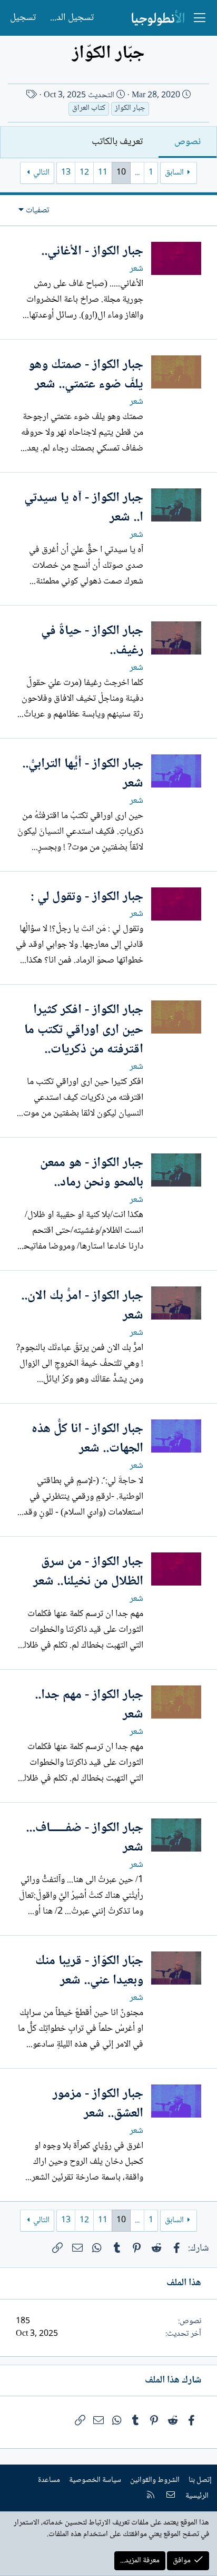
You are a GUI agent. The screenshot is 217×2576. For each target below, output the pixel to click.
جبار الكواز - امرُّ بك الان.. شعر (82, 1306)
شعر (136, 269)
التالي (41, 173)
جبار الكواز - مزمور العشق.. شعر (98, 2104)
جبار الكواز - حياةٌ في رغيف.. (92, 641)
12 (84, 173)
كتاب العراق (89, 109)
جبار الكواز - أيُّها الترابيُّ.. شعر (83, 774)
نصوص (188, 142)
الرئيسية (197, 2496)
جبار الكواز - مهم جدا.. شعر (89, 1705)
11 (103, 173)
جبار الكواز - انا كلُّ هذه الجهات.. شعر (87, 1439)
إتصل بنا (200, 2480)
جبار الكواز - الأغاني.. (92, 252)
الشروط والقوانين (155, 2480)
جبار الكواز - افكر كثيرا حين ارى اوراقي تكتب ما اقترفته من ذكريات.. (84, 1030)
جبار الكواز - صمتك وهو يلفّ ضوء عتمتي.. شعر (86, 375)
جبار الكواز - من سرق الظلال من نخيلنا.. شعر (88, 1572)
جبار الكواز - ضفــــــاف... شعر (85, 1838)
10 (121, 173)
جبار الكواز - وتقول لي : (87, 897)
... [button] (137, 173)
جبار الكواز (130, 109)
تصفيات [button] (37, 211)
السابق (174, 173)
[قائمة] (200, 18)
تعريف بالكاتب (117, 142)
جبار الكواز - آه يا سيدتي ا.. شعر (84, 508)
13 (66, 173)
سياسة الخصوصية (95, 2480)
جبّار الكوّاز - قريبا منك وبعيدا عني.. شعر (89, 1971)
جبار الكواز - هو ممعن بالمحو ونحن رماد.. (92, 1173)
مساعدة (49, 2480)
